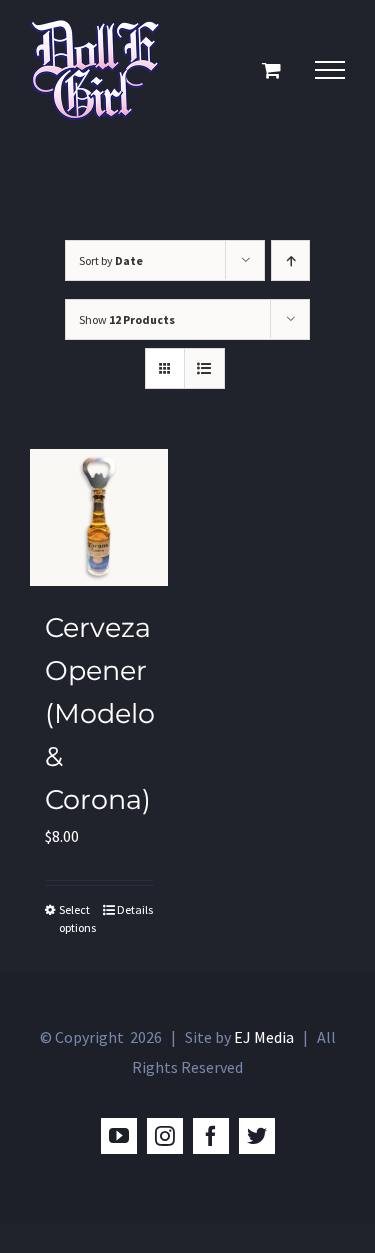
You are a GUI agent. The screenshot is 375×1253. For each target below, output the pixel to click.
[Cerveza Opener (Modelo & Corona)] (99, 517)
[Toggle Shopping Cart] (271, 69)
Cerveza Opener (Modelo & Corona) (100, 713)
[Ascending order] (290, 260)
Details (135, 909)
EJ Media (264, 1037)
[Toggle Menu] (330, 70)
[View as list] (204, 368)
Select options (77, 918)
